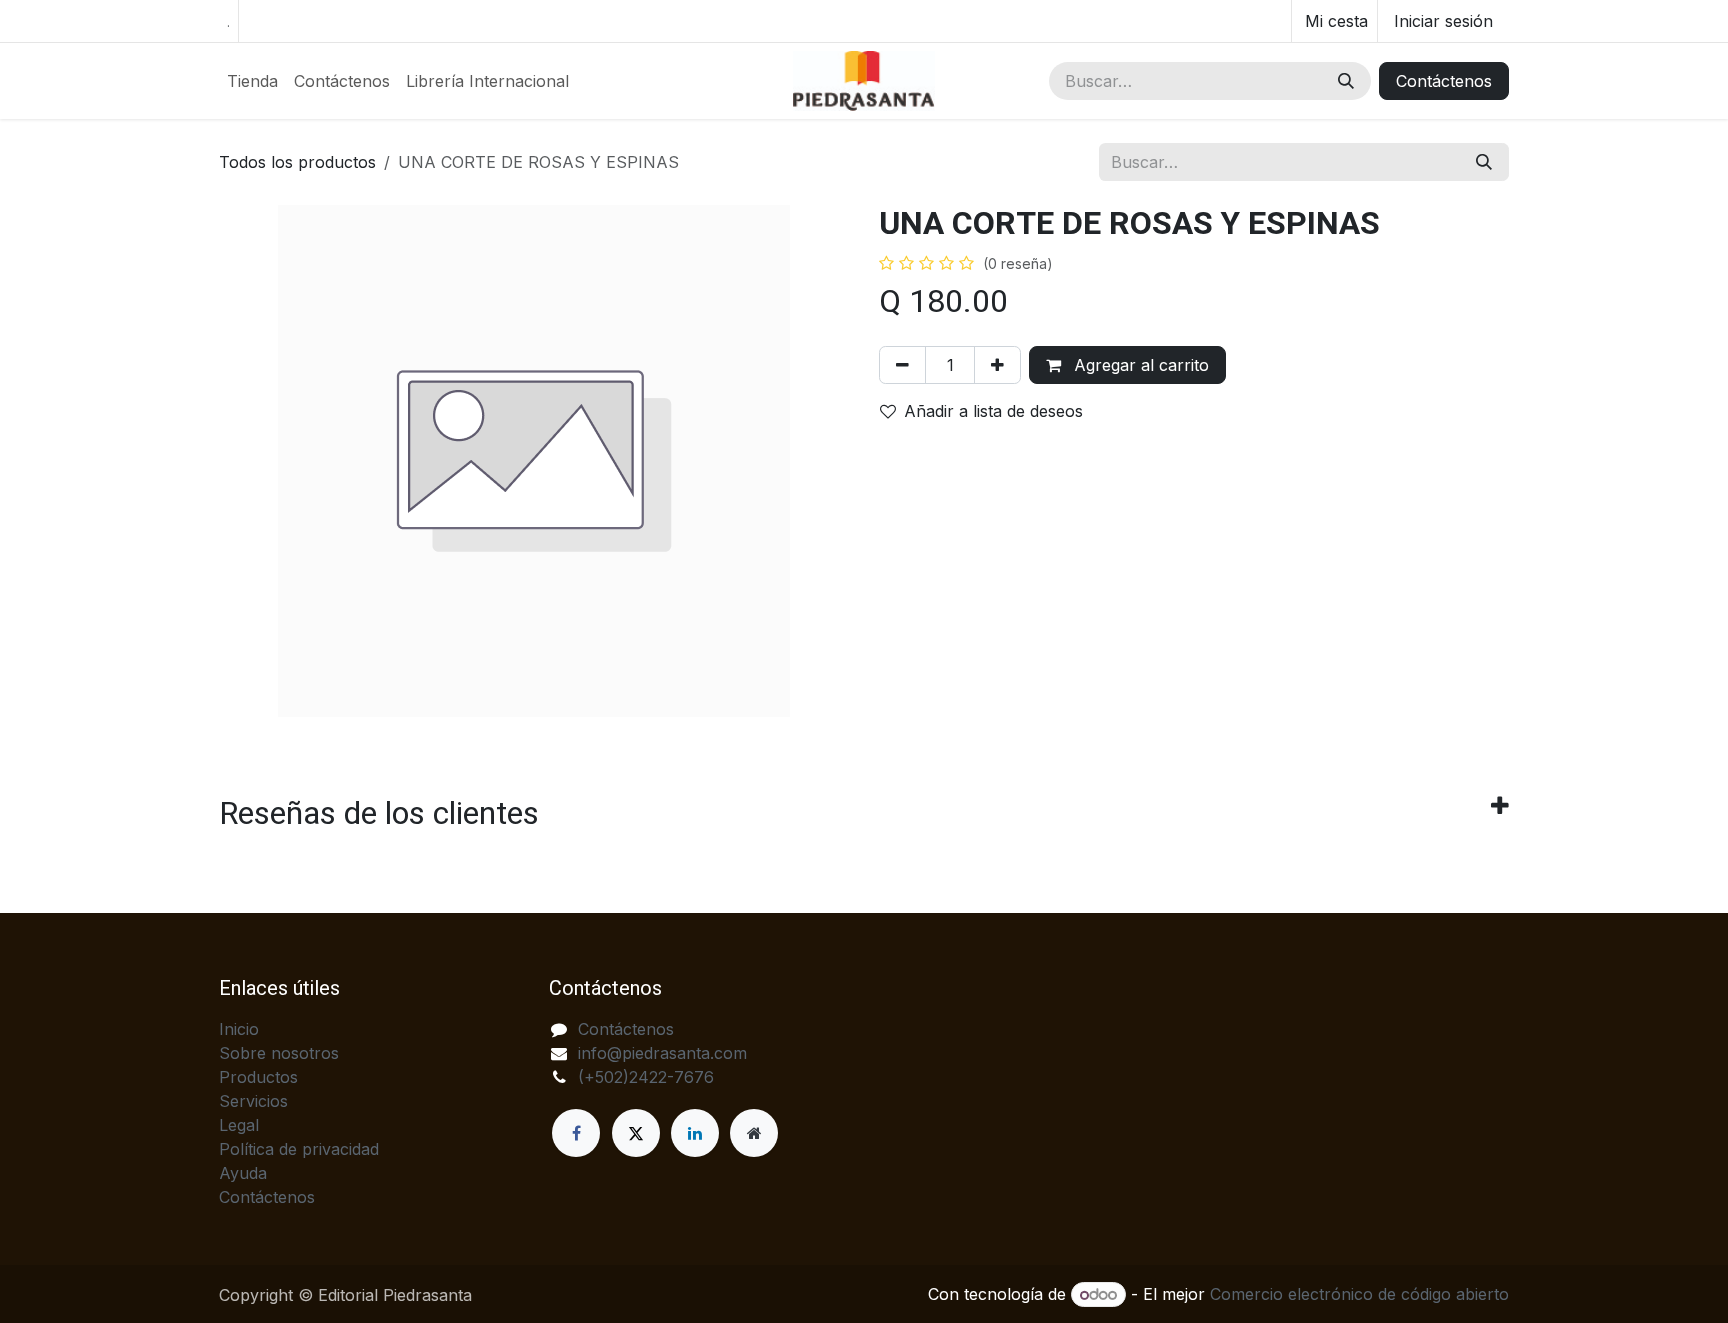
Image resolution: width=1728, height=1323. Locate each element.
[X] (636, 1133)
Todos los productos (297, 162)
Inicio (239, 1029)
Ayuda (243, 1173)
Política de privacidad (299, 1149)
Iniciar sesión (1443, 21)
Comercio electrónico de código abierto (1359, 1294)
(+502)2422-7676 (646, 1077)
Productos (258, 1077)
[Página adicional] (754, 1133)
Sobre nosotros (279, 1053)
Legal (239, 1125)
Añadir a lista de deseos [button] (993, 411)
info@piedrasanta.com (662, 1053)
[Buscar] (1346, 81)
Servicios (253, 1101)
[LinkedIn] (695, 1133)
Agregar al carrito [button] (1139, 365)
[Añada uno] (997, 365)
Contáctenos (1444, 81)
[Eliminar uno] (902, 365)
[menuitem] (252, 81)
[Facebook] (576, 1133)
